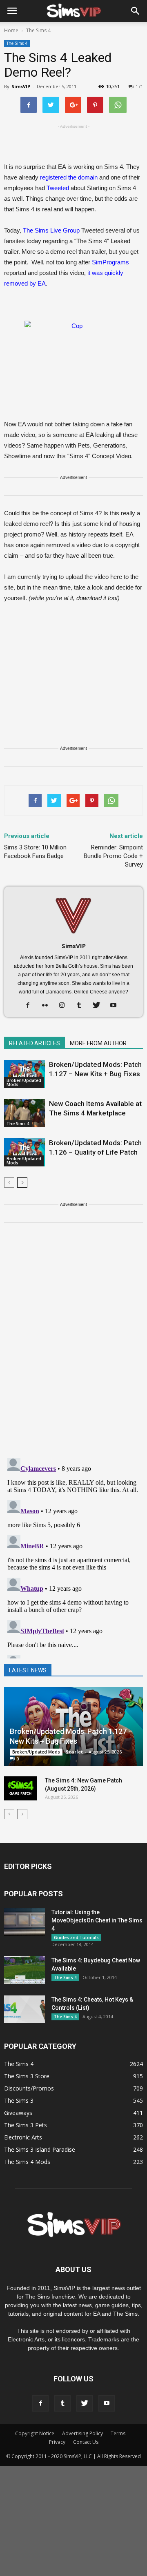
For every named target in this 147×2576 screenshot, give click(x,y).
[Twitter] (99, 1006)
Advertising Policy (82, 2433)
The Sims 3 (19, 2100)
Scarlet (74, 1752)
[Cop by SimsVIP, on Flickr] (73, 354)
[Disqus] (73, 1345)
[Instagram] (65, 1006)
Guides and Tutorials (76, 1938)
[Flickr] (48, 1006)
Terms (118, 2433)
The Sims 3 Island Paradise (40, 2149)
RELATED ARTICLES (35, 1043)
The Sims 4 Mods (27, 2162)
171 (139, 86)
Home (11, 30)
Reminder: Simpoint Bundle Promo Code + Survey (113, 856)
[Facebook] (31, 1006)
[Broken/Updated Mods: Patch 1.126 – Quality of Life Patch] (24, 1152)
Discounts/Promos (29, 2088)
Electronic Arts (23, 2137)
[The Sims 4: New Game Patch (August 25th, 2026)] (20, 1789)
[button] (136, 11)
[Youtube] (117, 1006)
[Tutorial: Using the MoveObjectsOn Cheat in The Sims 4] (24, 1922)
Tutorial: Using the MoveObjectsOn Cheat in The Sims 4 (97, 1920)
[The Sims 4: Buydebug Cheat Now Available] (24, 1970)
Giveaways (18, 2113)
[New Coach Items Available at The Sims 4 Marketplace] (24, 1113)
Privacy (57, 2442)
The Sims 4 (17, 43)
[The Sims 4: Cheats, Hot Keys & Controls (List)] (24, 2010)
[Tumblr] (82, 1006)
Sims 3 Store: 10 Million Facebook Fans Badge (35, 852)
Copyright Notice (35, 2433)
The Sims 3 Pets (26, 2125)
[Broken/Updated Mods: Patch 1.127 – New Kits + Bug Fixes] (24, 1074)
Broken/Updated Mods (24, 1082)
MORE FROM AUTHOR (98, 1043)
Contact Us (86, 2442)
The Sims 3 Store (27, 2076)
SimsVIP (21, 86)
